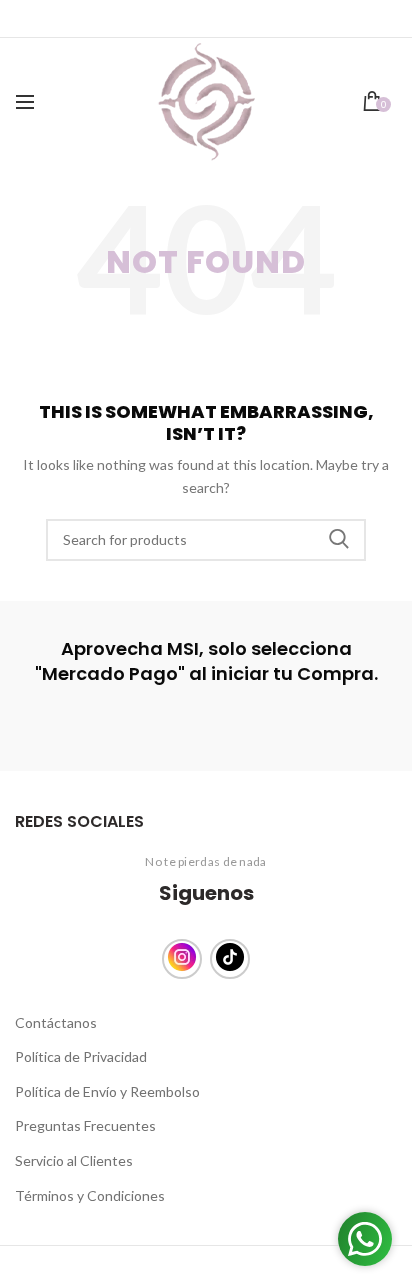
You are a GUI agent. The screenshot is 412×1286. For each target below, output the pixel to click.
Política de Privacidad (81, 1056)
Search (339, 540)
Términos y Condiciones (90, 1195)
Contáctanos (56, 1022)
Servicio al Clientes (74, 1160)
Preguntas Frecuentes (85, 1125)
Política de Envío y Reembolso (107, 1091)
